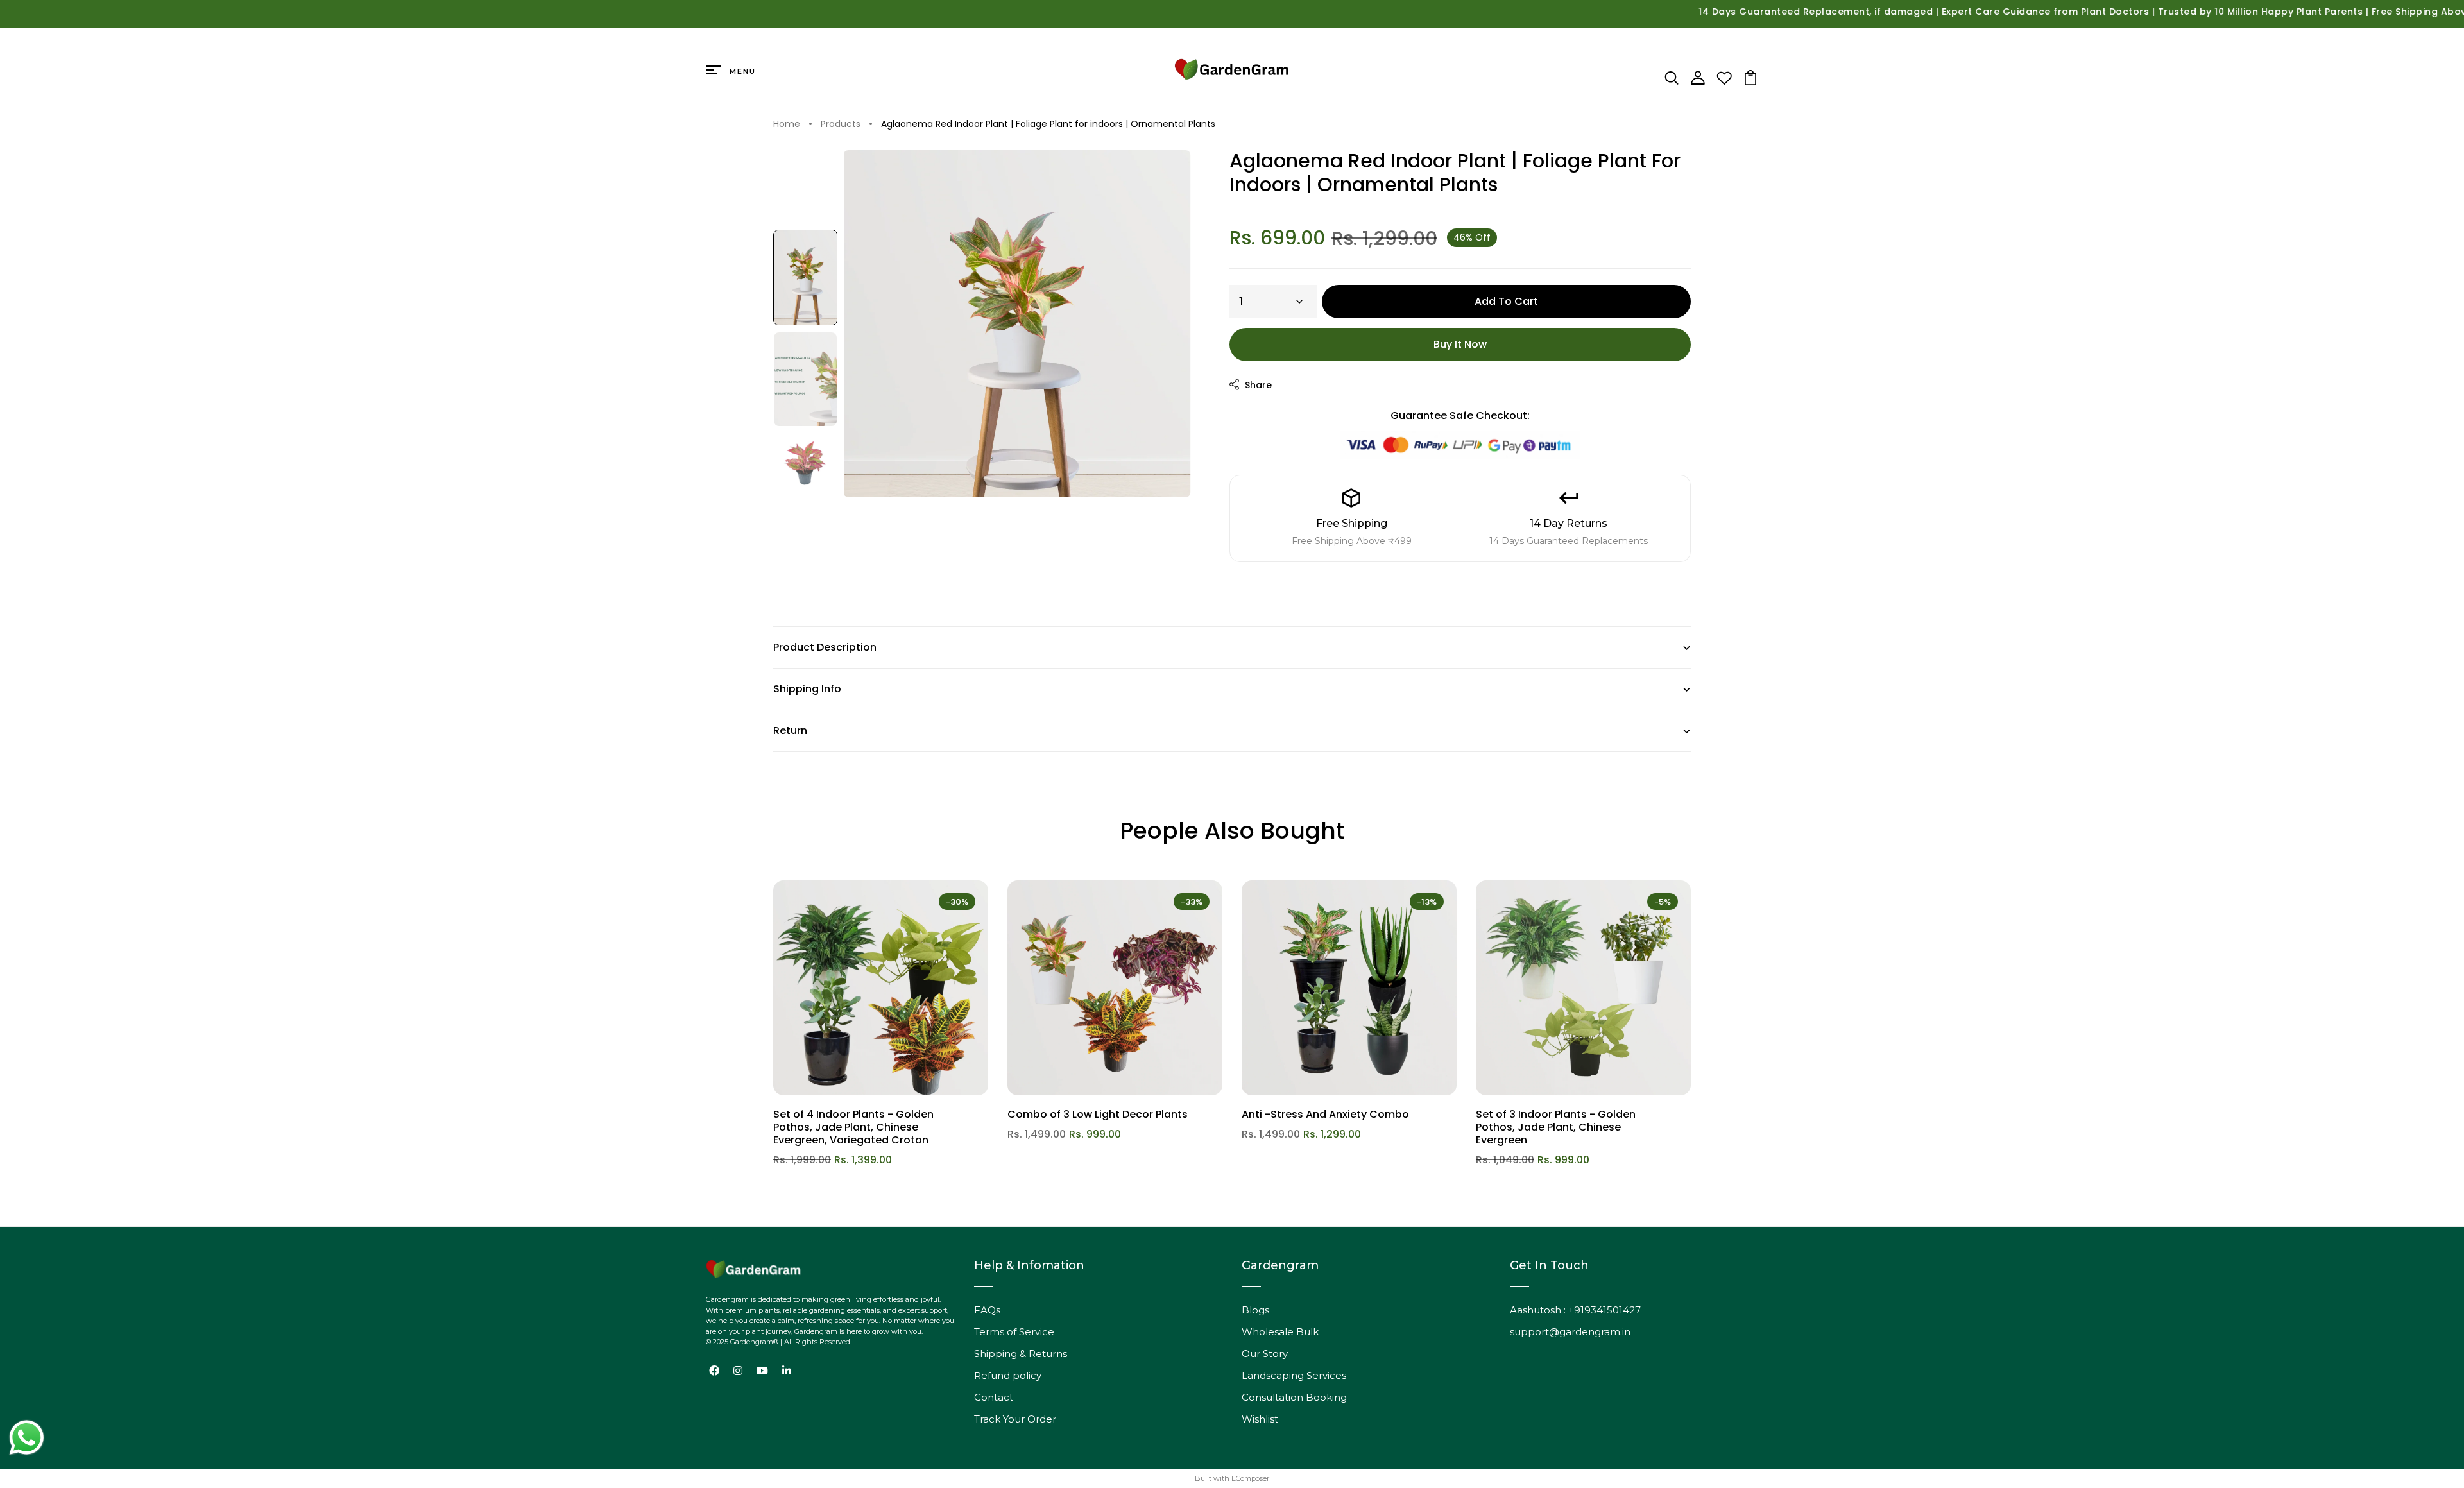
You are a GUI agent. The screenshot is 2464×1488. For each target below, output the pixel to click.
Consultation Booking (1294, 1397)
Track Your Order (1015, 1419)
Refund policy (1008, 1375)
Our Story (1265, 1354)
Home (787, 124)
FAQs (987, 1310)
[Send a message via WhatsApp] (27, 1438)
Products (841, 124)
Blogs (1255, 1310)
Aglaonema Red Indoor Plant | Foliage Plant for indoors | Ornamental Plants (1048, 124)
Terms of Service (1014, 1332)
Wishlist (1260, 1419)
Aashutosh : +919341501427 (1575, 1310)
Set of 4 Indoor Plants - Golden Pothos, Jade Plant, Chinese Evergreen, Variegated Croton (853, 1127)
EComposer (1250, 1478)
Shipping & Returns (1021, 1354)
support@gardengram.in (1570, 1332)
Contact (994, 1397)
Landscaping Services (1294, 1375)
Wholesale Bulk (1280, 1332)
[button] (805, 278)
